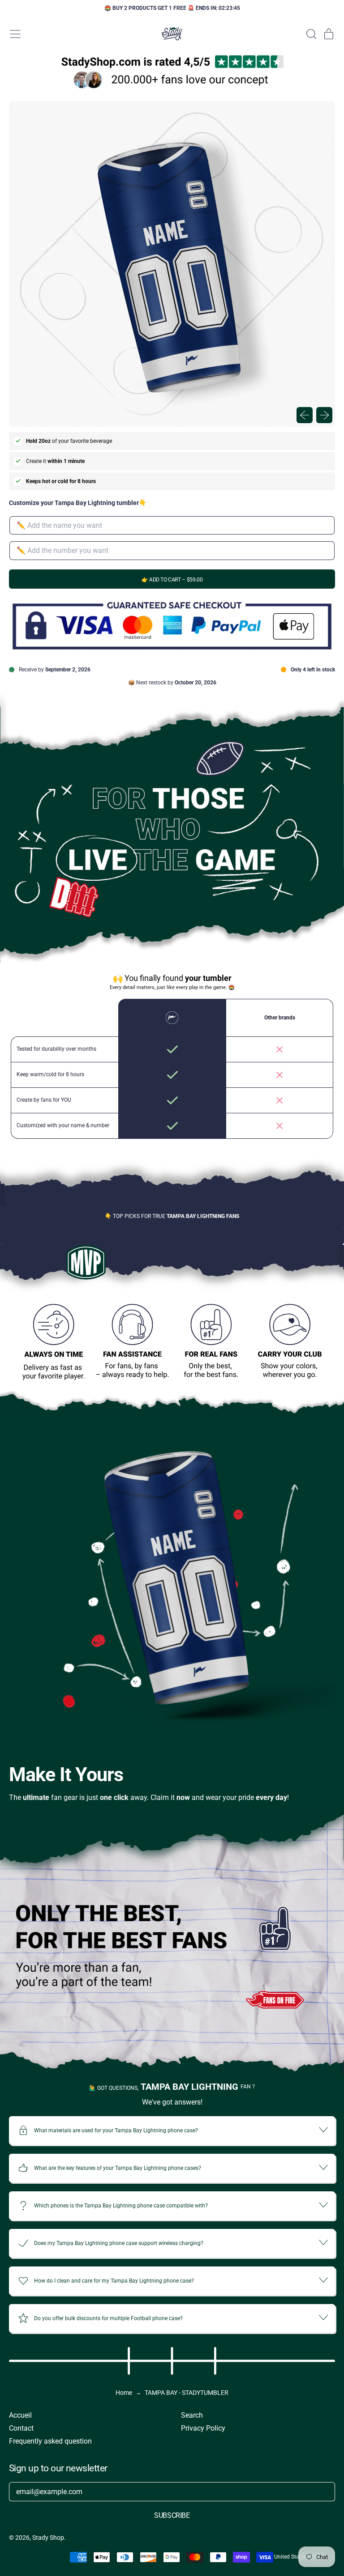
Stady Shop (48, 2538)
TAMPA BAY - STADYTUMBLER (187, 2393)
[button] (311, 34)
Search (192, 2415)
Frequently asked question (50, 2441)
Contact (21, 2428)
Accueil (20, 2415)
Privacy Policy (203, 2428)
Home (124, 2393)
